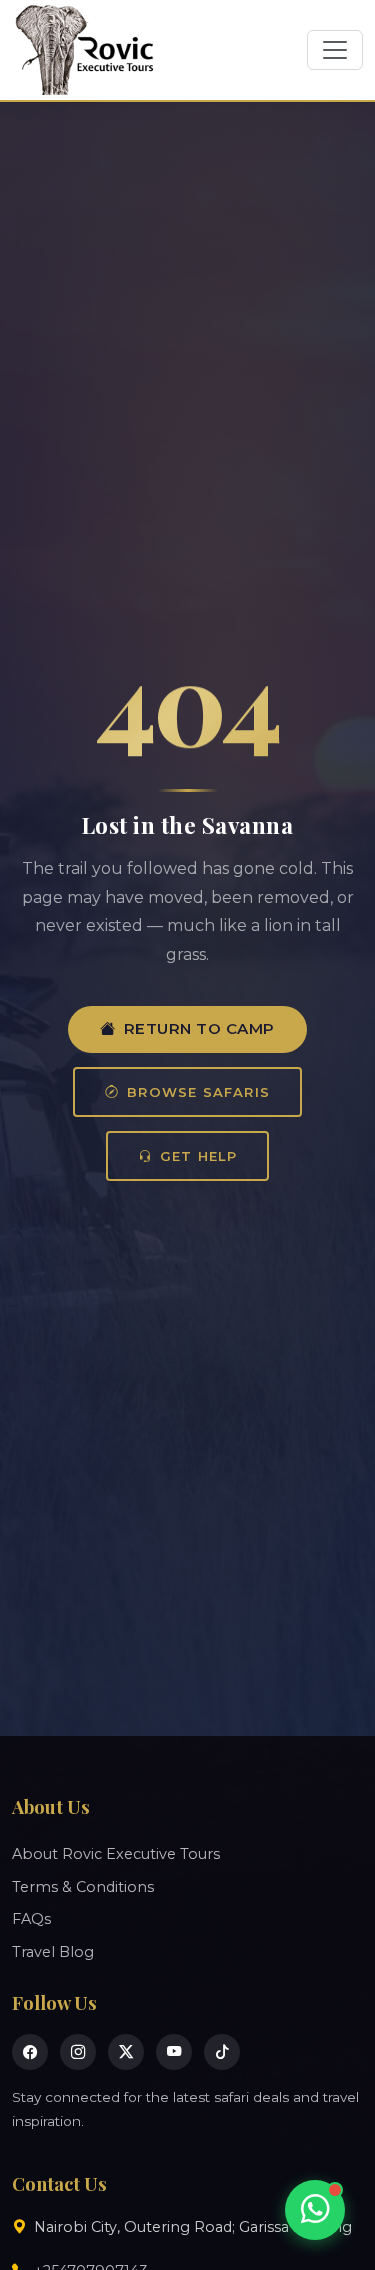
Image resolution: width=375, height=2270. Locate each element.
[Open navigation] (335, 50)
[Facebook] (30, 2052)
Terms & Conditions (83, 1887)
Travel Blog (53, 1952)
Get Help (199, 1156)
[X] (126, 2052)
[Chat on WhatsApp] (315, 2210)
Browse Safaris (198, 1092)
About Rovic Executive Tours (116, 1854)
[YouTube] (174, 2052)
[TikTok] (222, 2052)
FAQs (31, 1919)
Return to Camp (199, 1028)
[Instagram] (78, 2052)
